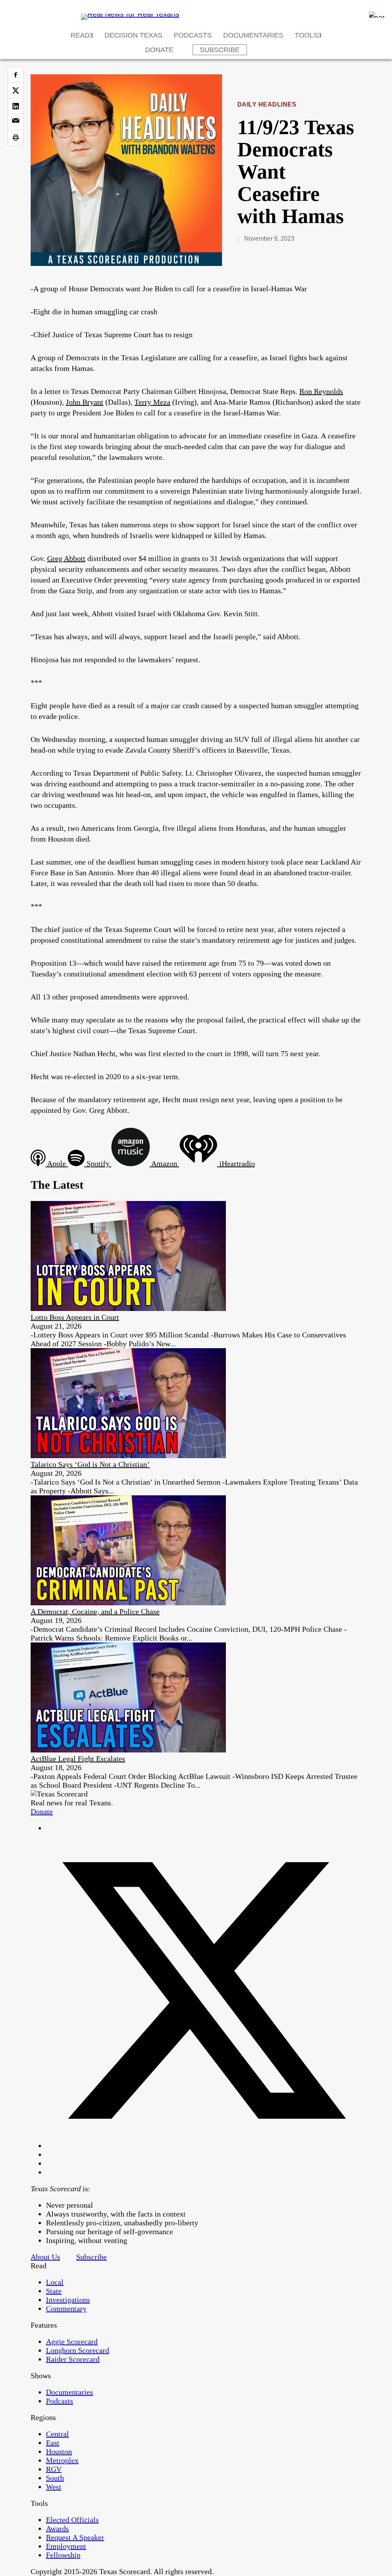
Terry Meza (152, 402)
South (55, 2478)
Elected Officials (72, 2520)
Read (80, 35)
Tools (306, 35)
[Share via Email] (16, 122)
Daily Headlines (267, 104)
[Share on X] (16, 90)
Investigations (68, 2300)
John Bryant (85, 402)
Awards (57, 2528)
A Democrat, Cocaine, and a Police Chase (95, 1611)
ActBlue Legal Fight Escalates (78, 1759)
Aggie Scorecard (72, 2341)
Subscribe (220, 50)
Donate (159, 50)
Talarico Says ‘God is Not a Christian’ (90, 1464)
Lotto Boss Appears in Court (75, 1317)
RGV (54, 2469)
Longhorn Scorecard (78, 2350)
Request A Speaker (75, 2537)
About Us (45, 2257)
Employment (66, 2546)
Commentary (66, 2309)
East (53, 2443)
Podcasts (193, 35)
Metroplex (62, 2460)
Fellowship (63, 2555)
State (54, 2291)
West (54, 2487)
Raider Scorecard (73, 2359)
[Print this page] (16, 138)
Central (57, 2434)
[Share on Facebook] (16, 75)
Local (55, 2282)
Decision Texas (133, 35)
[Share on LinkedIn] (16, 106)
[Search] (377, 15)
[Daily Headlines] (126, 263)
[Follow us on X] (204, 2146)
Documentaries (253, 35)
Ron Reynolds (321, 391)
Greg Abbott (66, 558)
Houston (59, 2451)
